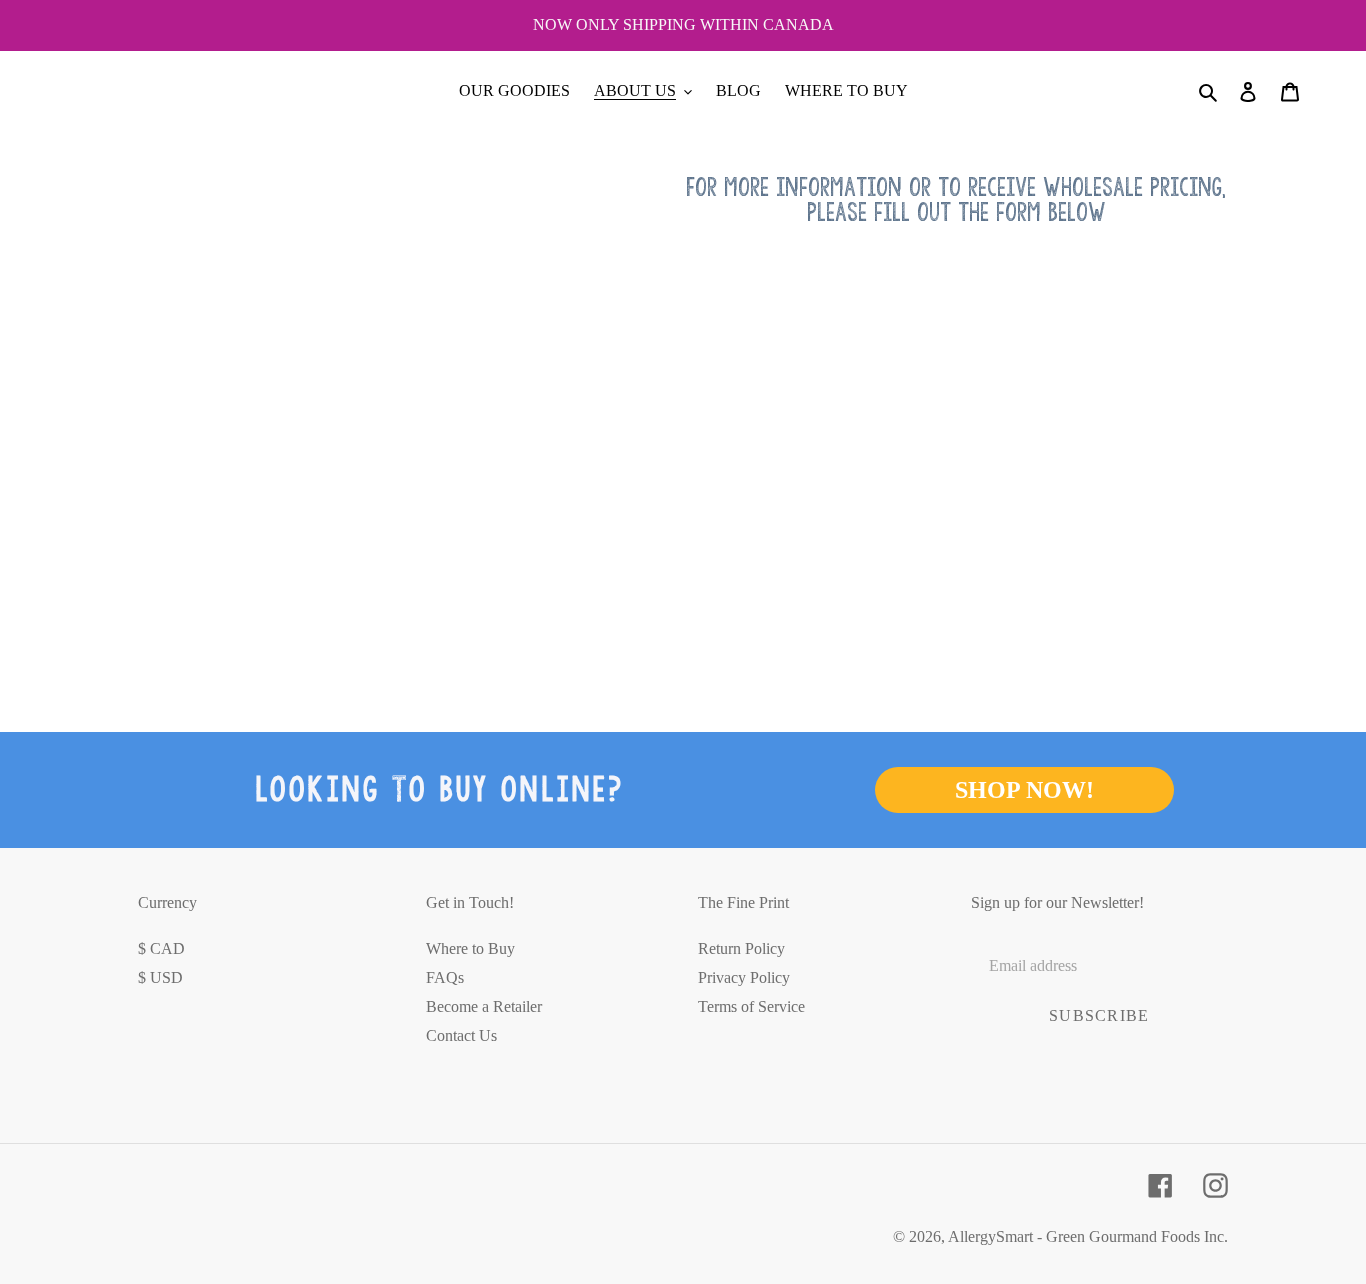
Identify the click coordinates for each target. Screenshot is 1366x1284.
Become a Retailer (484, 1006)
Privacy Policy (744, 977)
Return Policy (741, 948)
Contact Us (461, 1035)
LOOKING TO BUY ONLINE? (439, 790)
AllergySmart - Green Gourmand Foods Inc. (1088, 1236)
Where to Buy (470, 948)
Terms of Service (751, 1006)
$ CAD (161, 948)
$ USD (160, 977)
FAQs (445, 977)
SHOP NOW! (1024, 790)
